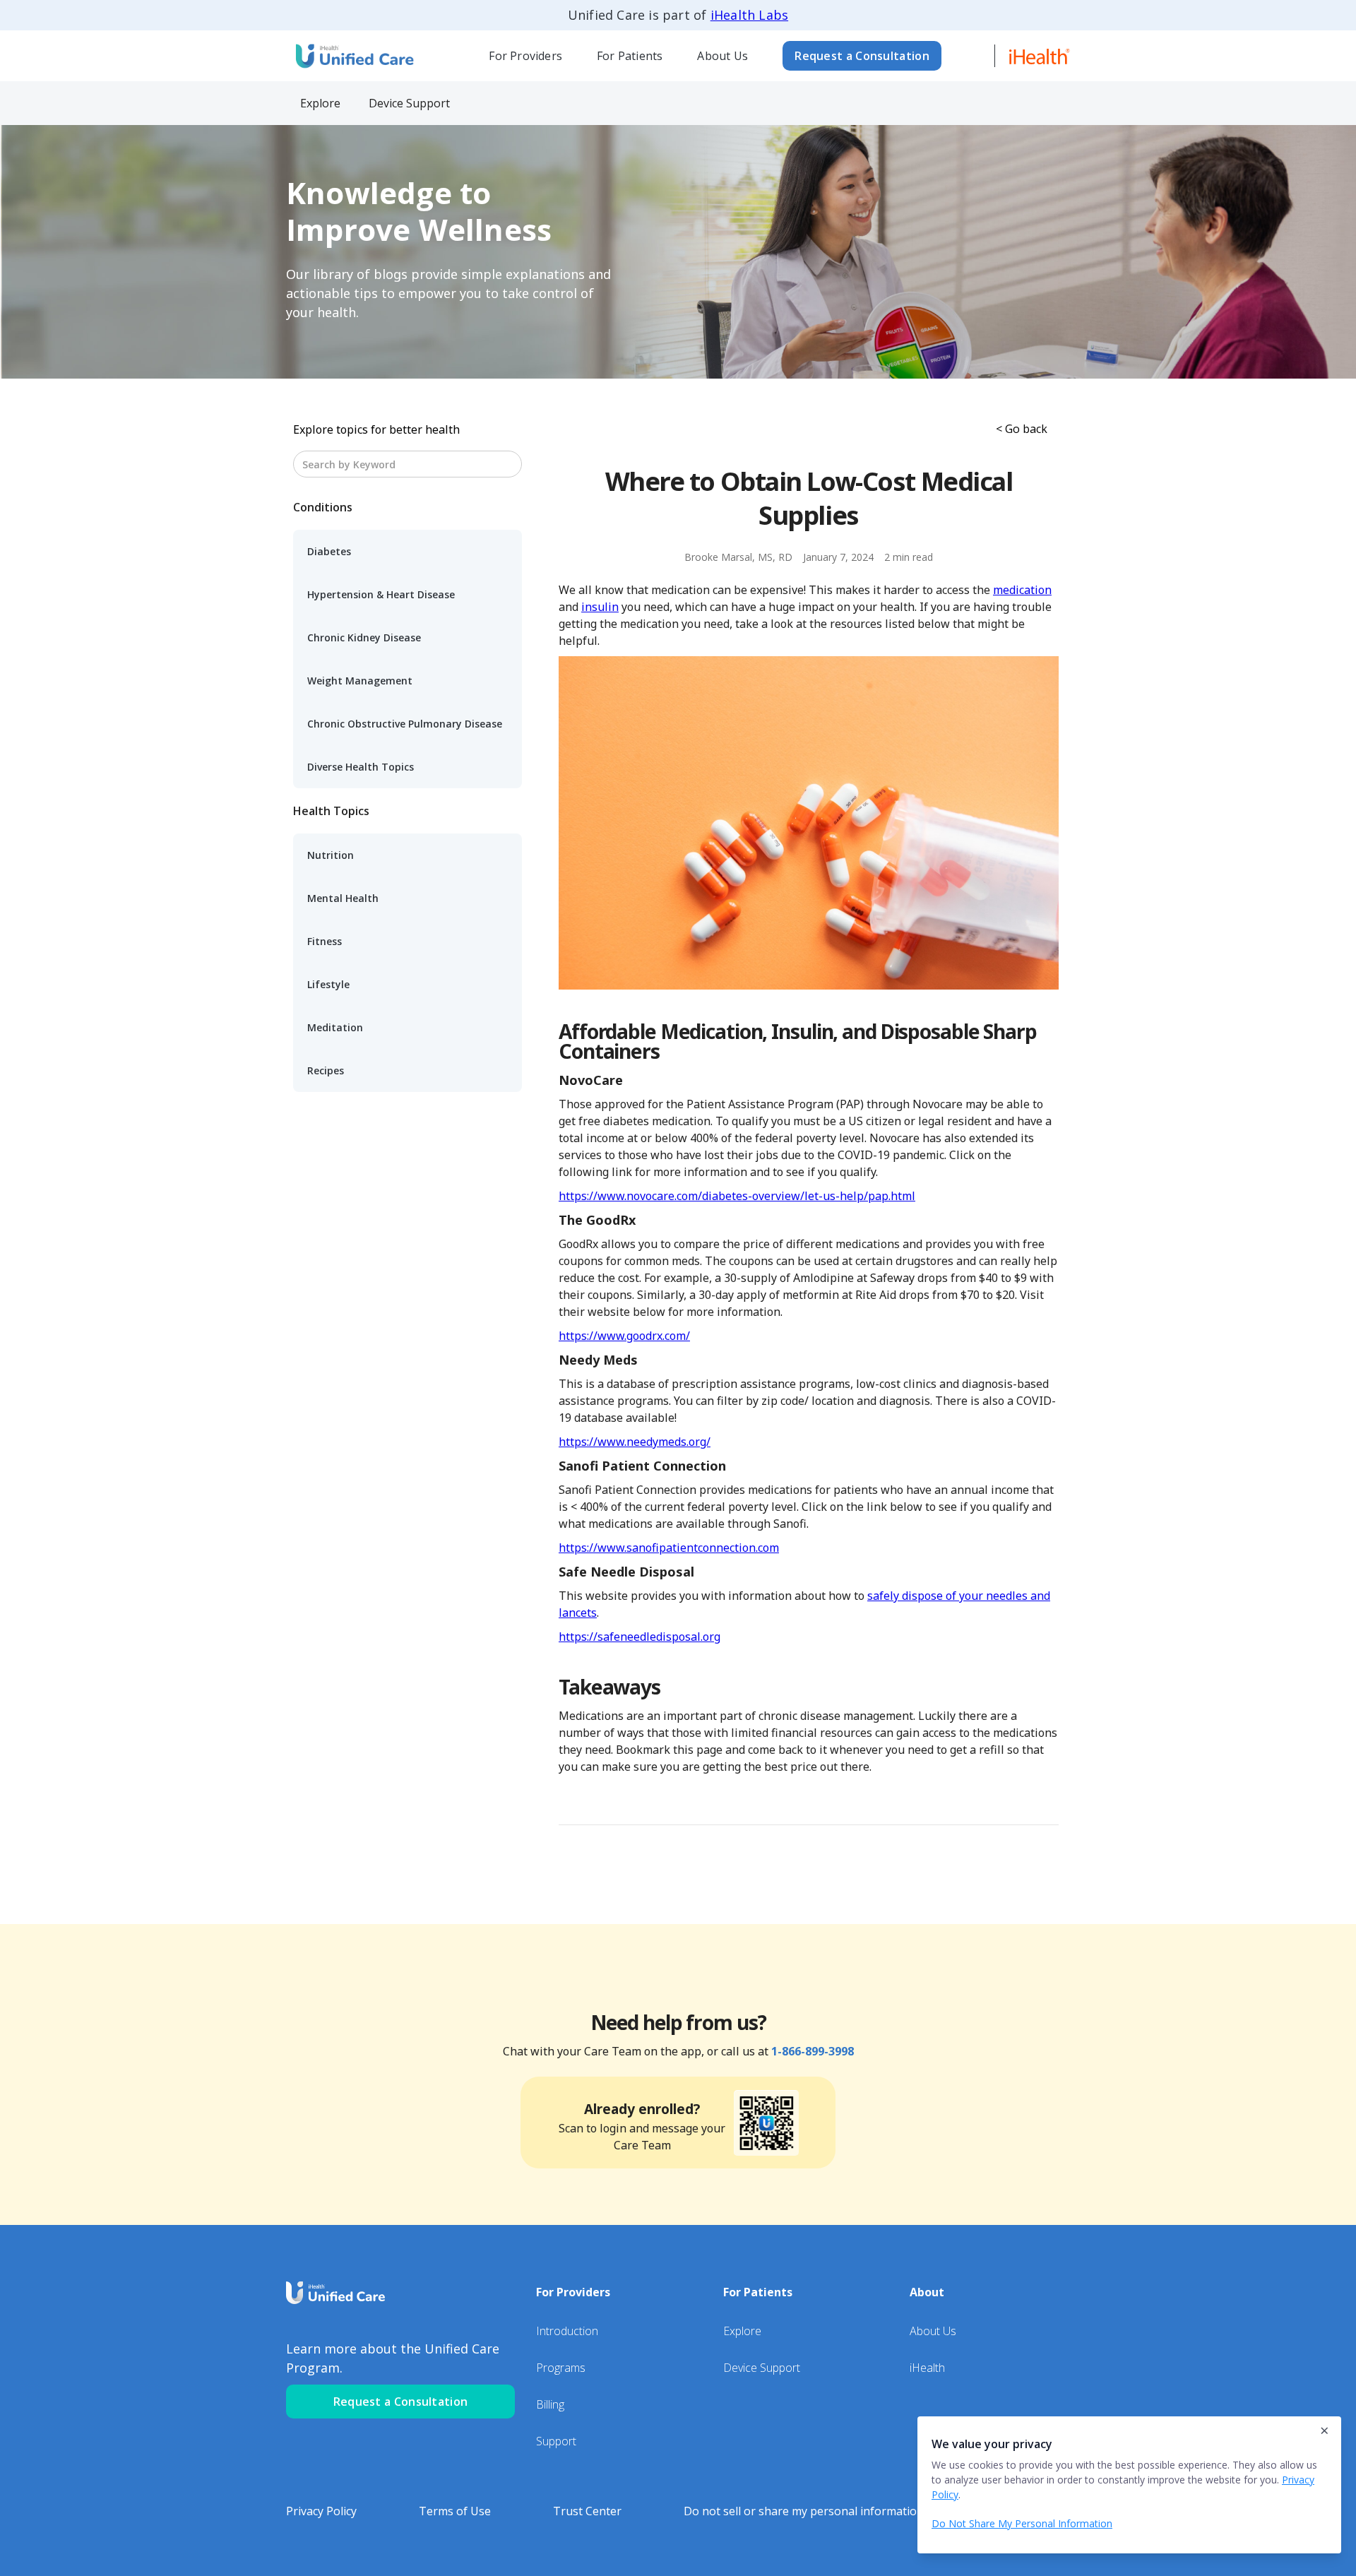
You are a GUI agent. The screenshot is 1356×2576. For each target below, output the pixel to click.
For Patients (630, 56)
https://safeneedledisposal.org (640, 1637)
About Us (722, 56)
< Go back (1022, 429)
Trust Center (587, 2511)
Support (556, 2441)
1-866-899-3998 (813, 2051)
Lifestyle (328, 984)
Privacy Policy (321, 2511)
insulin (600, 607)
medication (1022, 590)
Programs (561, 2368)
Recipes (326, 1070)
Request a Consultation (862, 56)
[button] (526, 56)
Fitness (325, 941)
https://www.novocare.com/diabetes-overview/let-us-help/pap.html (737, 1196)
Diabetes (329, 551)
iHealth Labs (749, 15)
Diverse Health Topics (361, 767)
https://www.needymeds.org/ (635, 1442)
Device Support (762, 2368)
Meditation (335, 1027)
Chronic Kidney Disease (364, 637)
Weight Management (360, 681)
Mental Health (343, 898)
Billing (550, 2404)
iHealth (927, 2368)
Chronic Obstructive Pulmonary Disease (405, 724)
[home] (353, 55)
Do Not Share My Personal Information (1022, 2523)
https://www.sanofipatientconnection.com (669, 1548)
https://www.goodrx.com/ (624, 1336)
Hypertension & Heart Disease (381, 594)
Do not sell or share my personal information (804, 2511)
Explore (742, 2331)
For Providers (525, 56)
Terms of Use (455, 2511)
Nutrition (331, 855)
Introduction (567, 2331)
